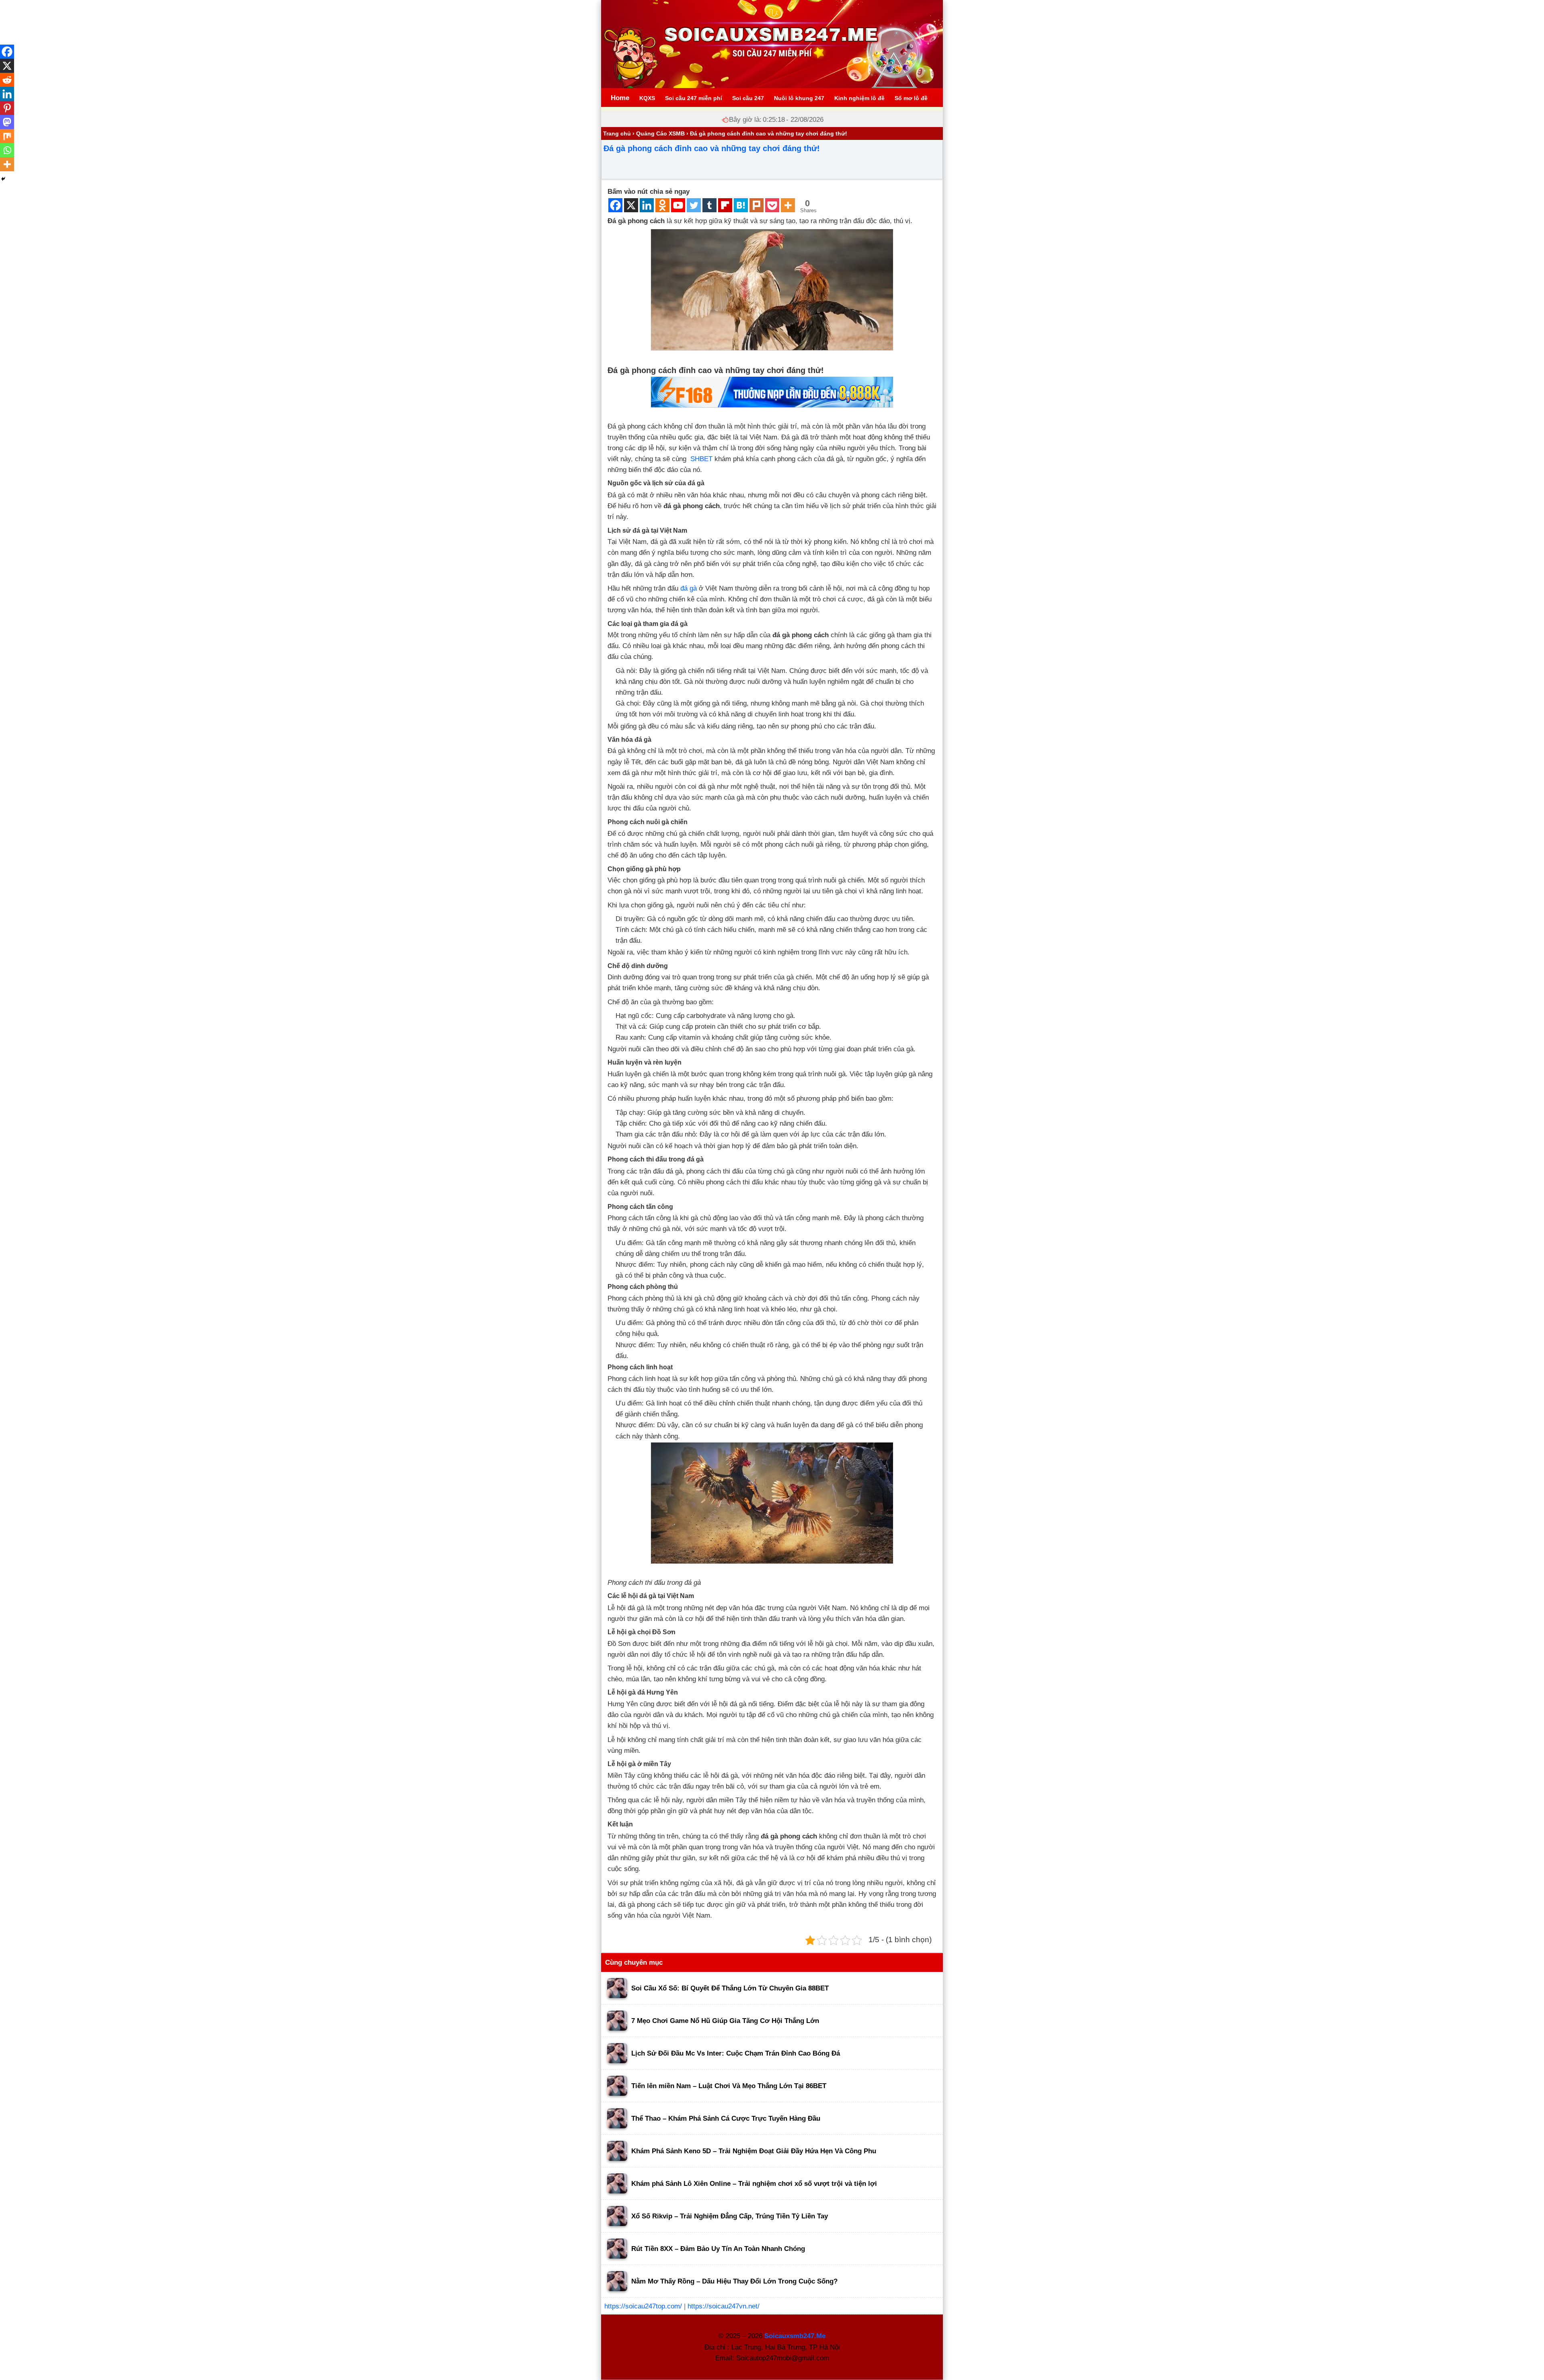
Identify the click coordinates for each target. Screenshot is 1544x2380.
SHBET (701, 459)
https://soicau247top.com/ (643, 2306)
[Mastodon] (7, 122)
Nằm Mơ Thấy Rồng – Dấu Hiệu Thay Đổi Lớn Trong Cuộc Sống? (734, 2281)
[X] (631, 205)
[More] (788, 205)
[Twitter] (694, 205)
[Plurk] (757, 205)
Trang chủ (617, 133)
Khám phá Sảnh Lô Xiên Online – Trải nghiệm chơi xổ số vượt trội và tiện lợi (754, 2184)
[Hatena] (741, 205)
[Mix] (7, 136)
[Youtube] (678, 205)
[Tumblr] (709, 205)
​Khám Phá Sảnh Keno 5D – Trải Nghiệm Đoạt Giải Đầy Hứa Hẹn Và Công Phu (754, 2151)
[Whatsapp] (7, 150)
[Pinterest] (7, 108)
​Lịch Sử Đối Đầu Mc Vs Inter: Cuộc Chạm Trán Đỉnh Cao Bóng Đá (736, 2053)
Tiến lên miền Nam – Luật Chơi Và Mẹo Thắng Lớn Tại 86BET (729, 2086)
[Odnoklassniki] (662, 205)
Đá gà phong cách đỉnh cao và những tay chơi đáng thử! (712, 148)
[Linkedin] (647, 205)
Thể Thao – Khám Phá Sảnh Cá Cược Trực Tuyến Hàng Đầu (726, 2118)
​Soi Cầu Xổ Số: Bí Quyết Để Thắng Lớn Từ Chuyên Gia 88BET (730, 1988)
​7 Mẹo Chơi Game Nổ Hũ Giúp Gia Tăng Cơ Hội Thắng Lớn (725, 2021)
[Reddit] (7, 80)
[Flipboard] (725, 205)
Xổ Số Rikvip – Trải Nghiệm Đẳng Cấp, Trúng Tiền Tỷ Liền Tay (730, 2216)
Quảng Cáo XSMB (660, 133)
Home (620, 98)
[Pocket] (772, 205)
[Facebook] (615, 205)
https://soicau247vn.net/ (724, 2306)
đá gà (689, 588)
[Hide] (3, 179)
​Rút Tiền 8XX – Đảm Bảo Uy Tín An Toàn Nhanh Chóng (718, 2249)
